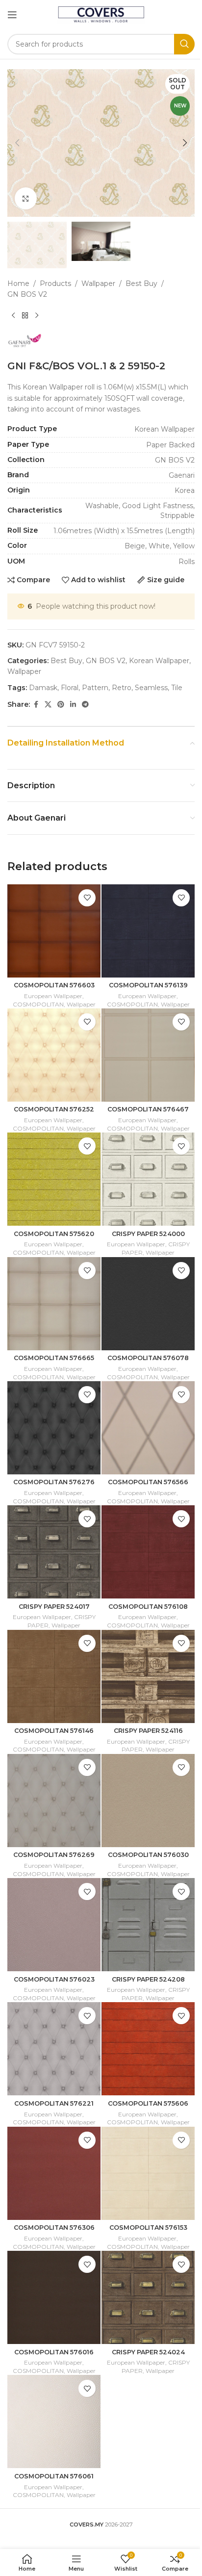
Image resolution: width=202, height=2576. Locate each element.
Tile (177, 688)
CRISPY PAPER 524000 (148, 1234)
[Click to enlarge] (26, 198)
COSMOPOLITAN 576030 (148, 1855)
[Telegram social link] (85, 705)
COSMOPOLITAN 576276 (54, 1482)
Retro (122, 688)
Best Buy (141, 283)
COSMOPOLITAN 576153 (148, 2228)
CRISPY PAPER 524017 (54, 1607)
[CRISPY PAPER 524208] (148, 1925)
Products (55, 283)
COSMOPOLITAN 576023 (54, 1979)
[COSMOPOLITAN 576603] (54, 931)
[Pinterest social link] (61, 705)
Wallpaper (98, 283)
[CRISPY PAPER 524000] (148, 1179)
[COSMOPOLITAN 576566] (148, 1428)
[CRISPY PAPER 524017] (54, 1552)
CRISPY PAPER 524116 (148, 1731)
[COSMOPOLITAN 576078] (148, 1304)
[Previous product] (13, 316)
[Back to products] (25, 316)
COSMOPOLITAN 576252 (54, 1109)
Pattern (95, 688)
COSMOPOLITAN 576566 (148, 1482)
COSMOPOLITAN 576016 (54, 2352)
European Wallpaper (53, 996)
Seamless (151, 688)
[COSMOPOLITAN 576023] (54, 1925)
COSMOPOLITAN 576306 (54, 2228)
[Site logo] (101, 14)
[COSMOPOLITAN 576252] (54, 1055)
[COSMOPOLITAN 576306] (54, 2173)
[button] (17, 143)
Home (18, 283)
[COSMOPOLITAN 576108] (148, 1552)
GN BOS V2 (27, 294)
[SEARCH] (184, 44)
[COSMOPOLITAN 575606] (148, 2049)
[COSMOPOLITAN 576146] (54, 1676)
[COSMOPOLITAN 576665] (54, 1304)
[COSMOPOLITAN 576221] (54, 2049)
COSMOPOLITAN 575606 (148, 2103)
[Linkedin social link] (73, 705)
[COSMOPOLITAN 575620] (54, 1179)
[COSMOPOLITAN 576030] (148, 1801)
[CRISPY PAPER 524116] (148, 1676)
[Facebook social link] (36, 705)
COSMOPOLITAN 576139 (148, 985)
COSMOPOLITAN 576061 (54, 2476)
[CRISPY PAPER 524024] (148, 2297)
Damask (43, 688)
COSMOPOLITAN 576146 (54, 1731)
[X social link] (48, 705)
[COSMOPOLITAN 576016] (54, 2297)
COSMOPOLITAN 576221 (54, 2103)
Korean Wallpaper (159, 661)
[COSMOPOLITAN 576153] (148, 2173)
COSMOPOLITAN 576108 (148, 1607)
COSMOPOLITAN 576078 (148, 1358)
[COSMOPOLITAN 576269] (54, 1801)
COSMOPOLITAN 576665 (54, 1358)
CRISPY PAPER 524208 (148, 1979)
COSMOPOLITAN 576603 (54, 985)
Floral (70, 688)
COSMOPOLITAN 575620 (54, 1234)
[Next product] (37, 316)
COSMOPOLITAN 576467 (148, 1109)
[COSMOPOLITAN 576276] (54, 1428)
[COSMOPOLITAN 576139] (148, 931)
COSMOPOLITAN (38, 1004)
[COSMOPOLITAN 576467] (148, 1055)
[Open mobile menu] (12, 15)
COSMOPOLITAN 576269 (54, 1855)
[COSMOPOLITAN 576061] (54, 2421)
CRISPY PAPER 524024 (148, 2352)
